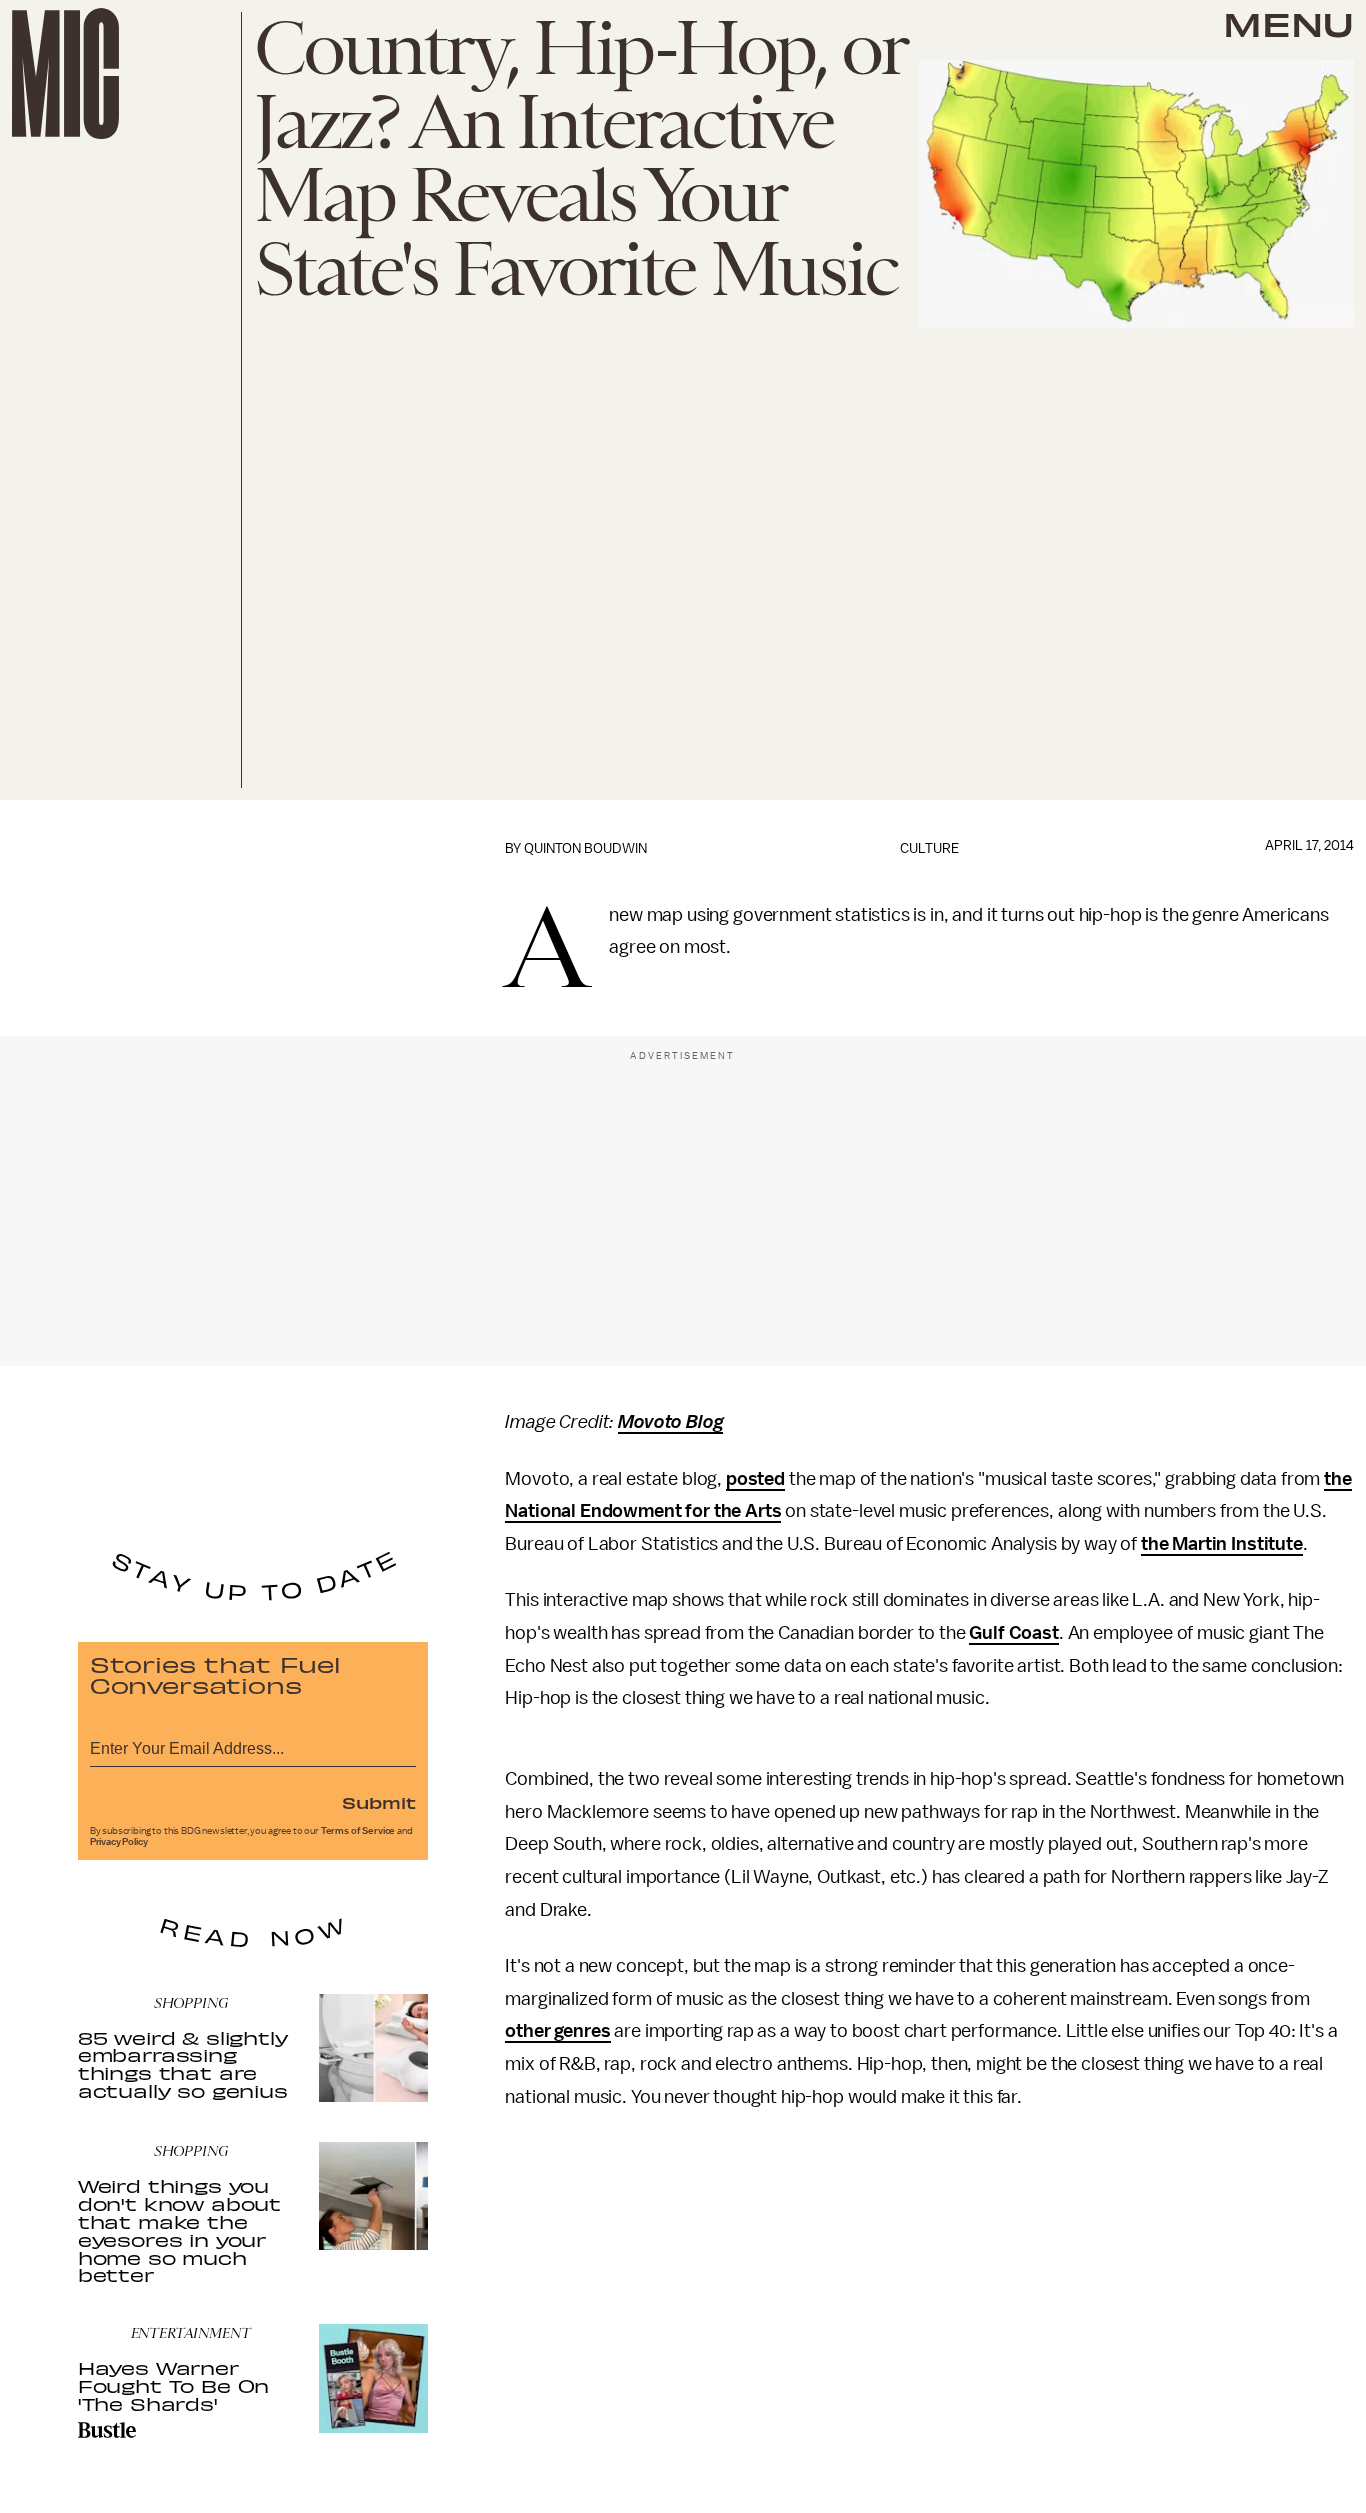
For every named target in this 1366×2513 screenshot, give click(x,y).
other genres (557, 2031)
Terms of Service (358, 1831)
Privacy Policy (119, 1842)
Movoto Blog (670, 1422)
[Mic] (65, 73)
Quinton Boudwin (585, 848)
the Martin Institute (1222, 1544)
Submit (379, 1802)
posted (755, 1479)
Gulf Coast (1013, 1633)
